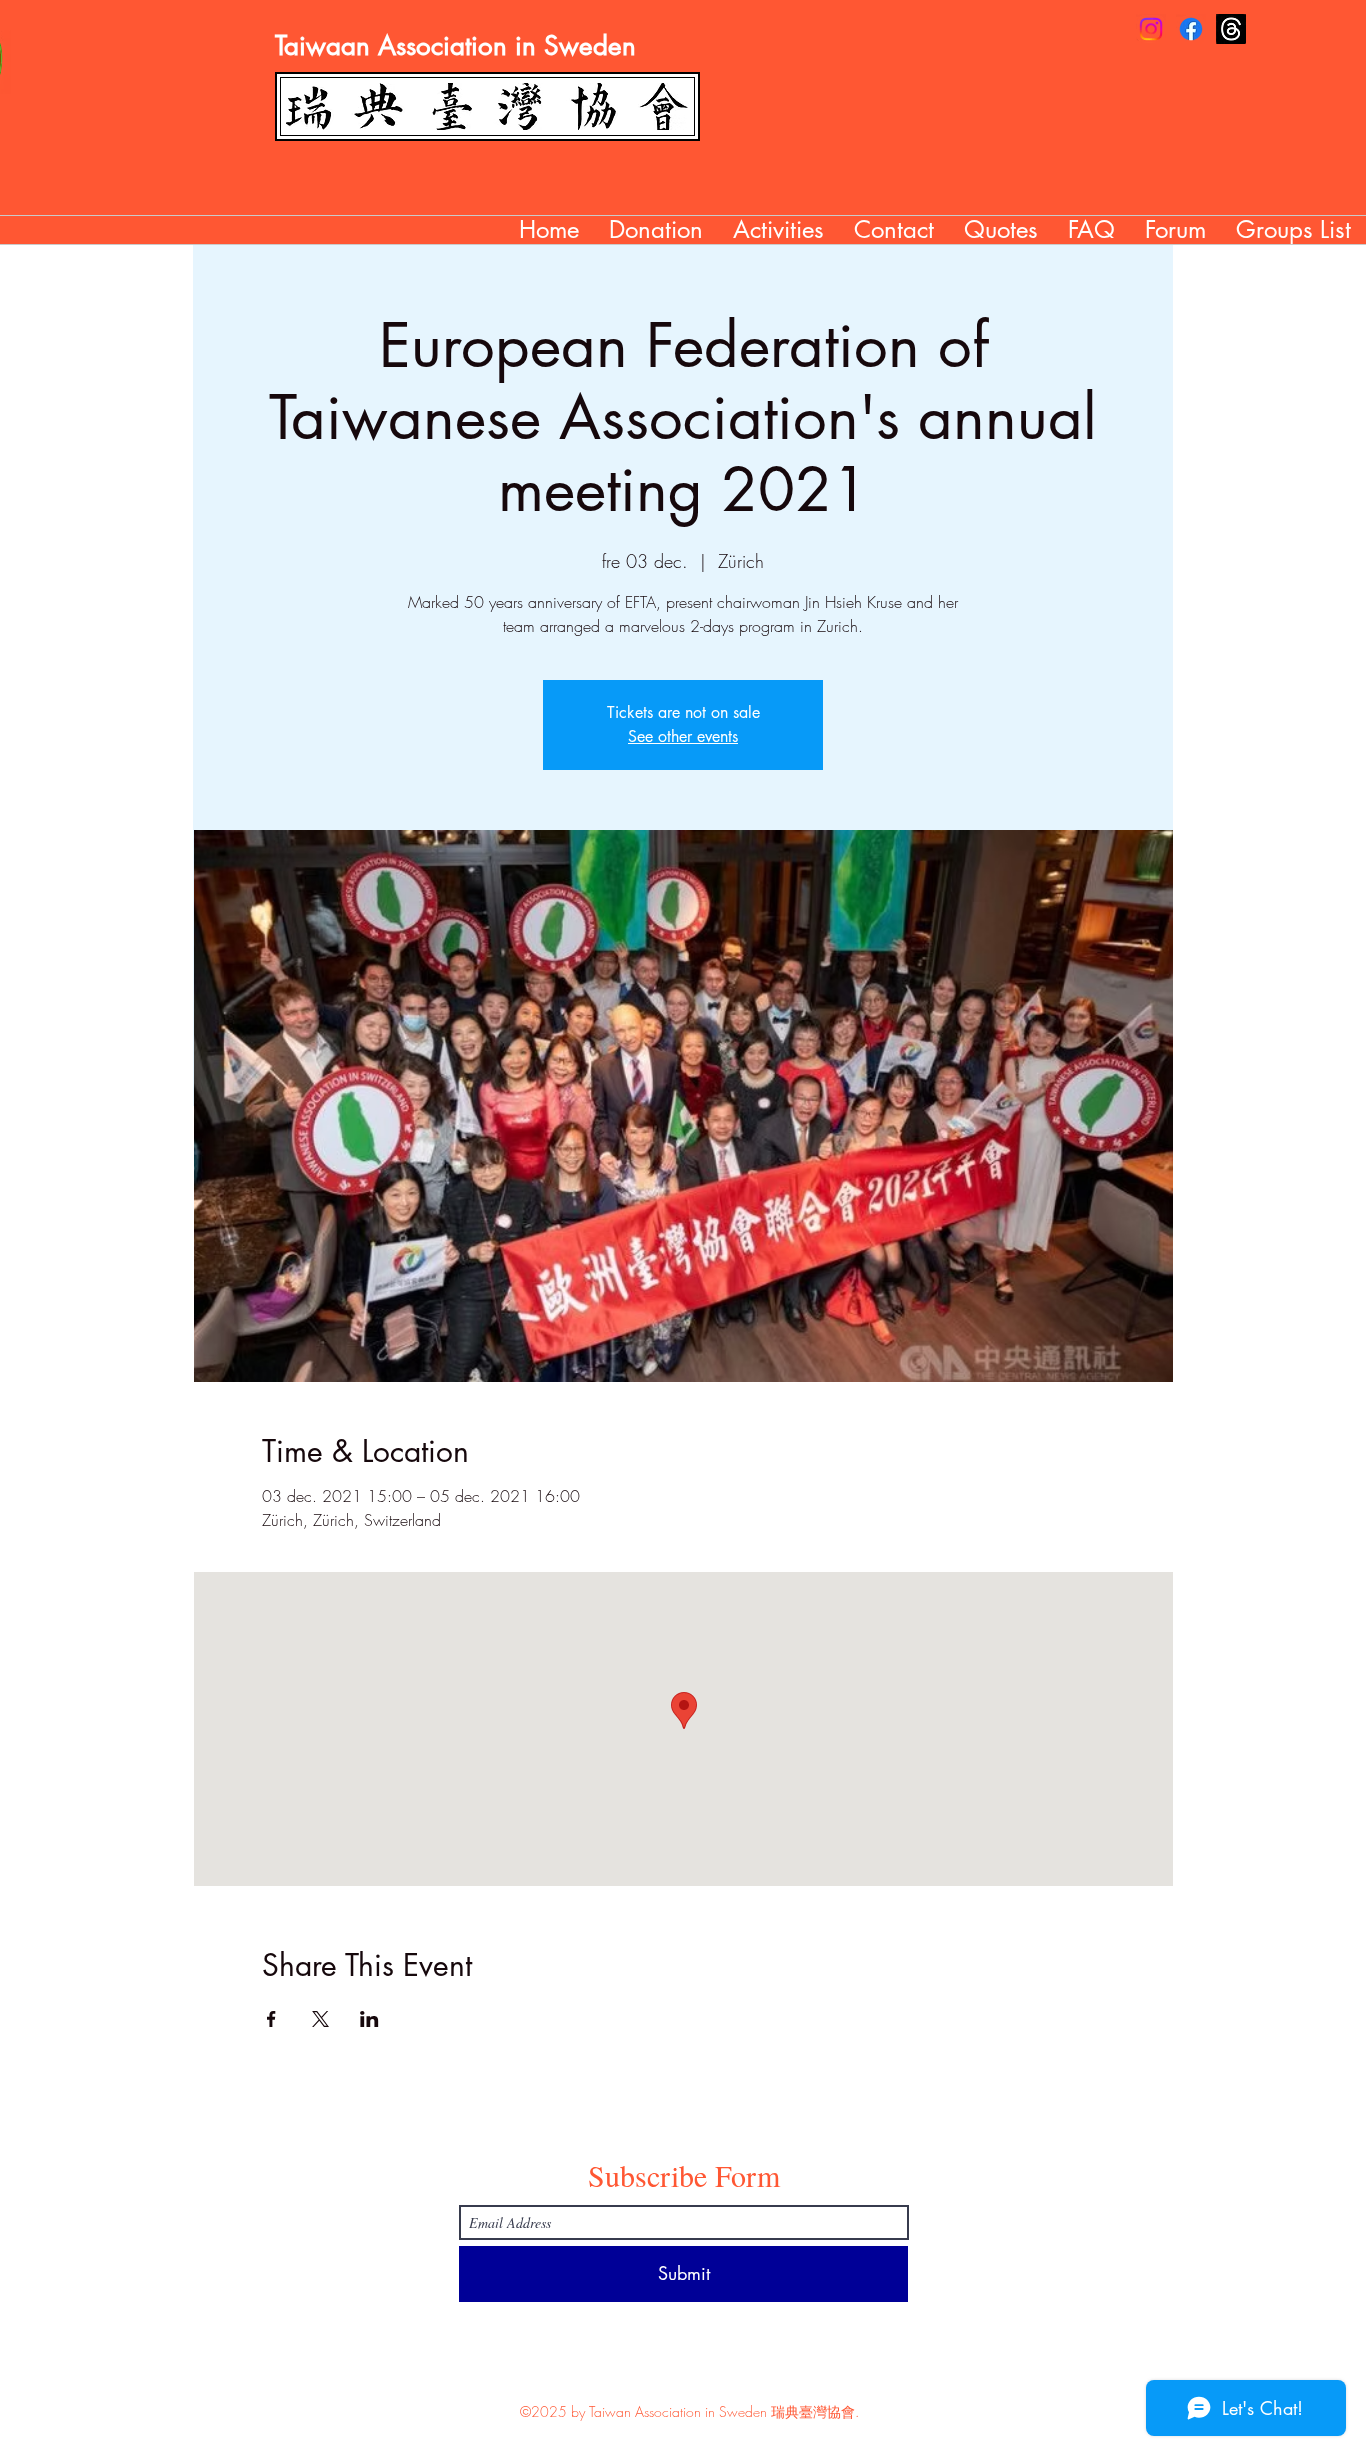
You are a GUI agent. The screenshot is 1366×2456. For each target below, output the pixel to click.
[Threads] (1231, 29)
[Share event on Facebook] (271, 2019)
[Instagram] (1151, 29)
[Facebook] (1191, 29)
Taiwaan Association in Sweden (455, 46)
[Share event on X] (320, 2019)
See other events (683, 736)
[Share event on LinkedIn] (369, 2019)
